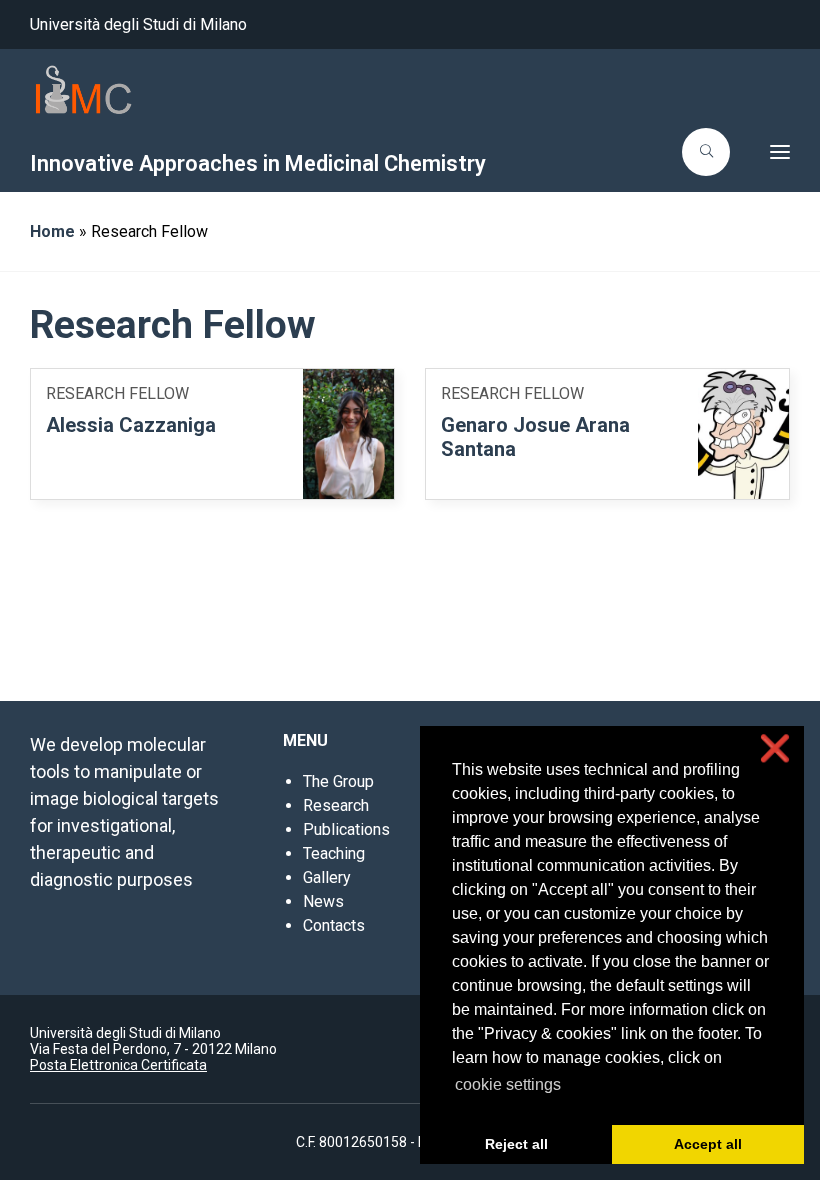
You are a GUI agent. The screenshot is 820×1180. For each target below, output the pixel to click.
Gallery (327, 877)
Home (52, 231)
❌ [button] (775, 748)
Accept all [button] (708, 1144)
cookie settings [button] (508, 1084)
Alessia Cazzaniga (131, 425)
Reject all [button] (516, 1144)
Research (336, 805)
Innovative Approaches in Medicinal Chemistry (258, 163)
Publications (346, 829)
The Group (338, 781)
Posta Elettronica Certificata (118, 1065)
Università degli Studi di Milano (138, 24)
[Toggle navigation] (766, 152)
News (323, 901)
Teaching (334, 853)
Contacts (334, 925)
